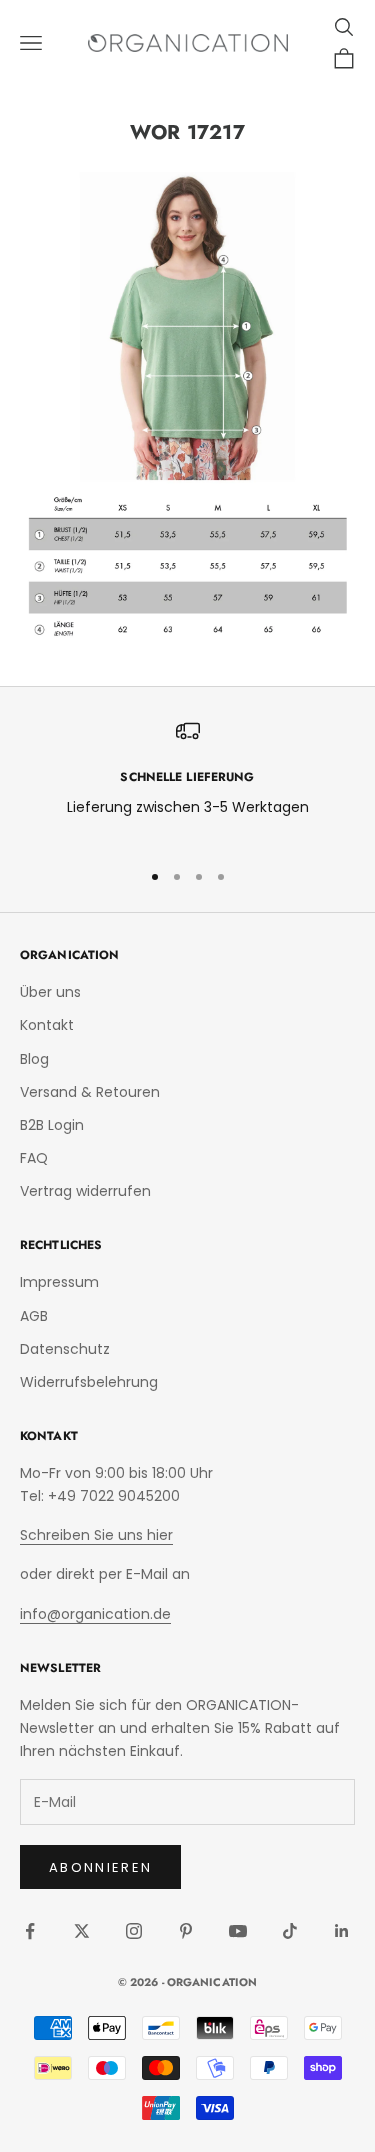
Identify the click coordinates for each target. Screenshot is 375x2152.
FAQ (34, 1158)
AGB (34, 1316)
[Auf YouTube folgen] (238, 1931)
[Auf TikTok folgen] (290, 1931)
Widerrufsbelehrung (89, 1382)
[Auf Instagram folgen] (134, 1931)
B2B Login (52, 1125)
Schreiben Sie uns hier (96, 1535)
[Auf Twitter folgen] (82, 1931)
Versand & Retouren (90, 1092)
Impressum (59, 1282)
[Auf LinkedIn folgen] (342, 1931)
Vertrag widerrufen (85, 1191)
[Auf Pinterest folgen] (186, 1931)
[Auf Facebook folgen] (30, 1931)
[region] (187, 780)
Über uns (50, 992)
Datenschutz (65, 1349)
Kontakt (47, 1025)
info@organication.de (95, 1614)
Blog (34, 1059)
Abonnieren (100, 1867)
